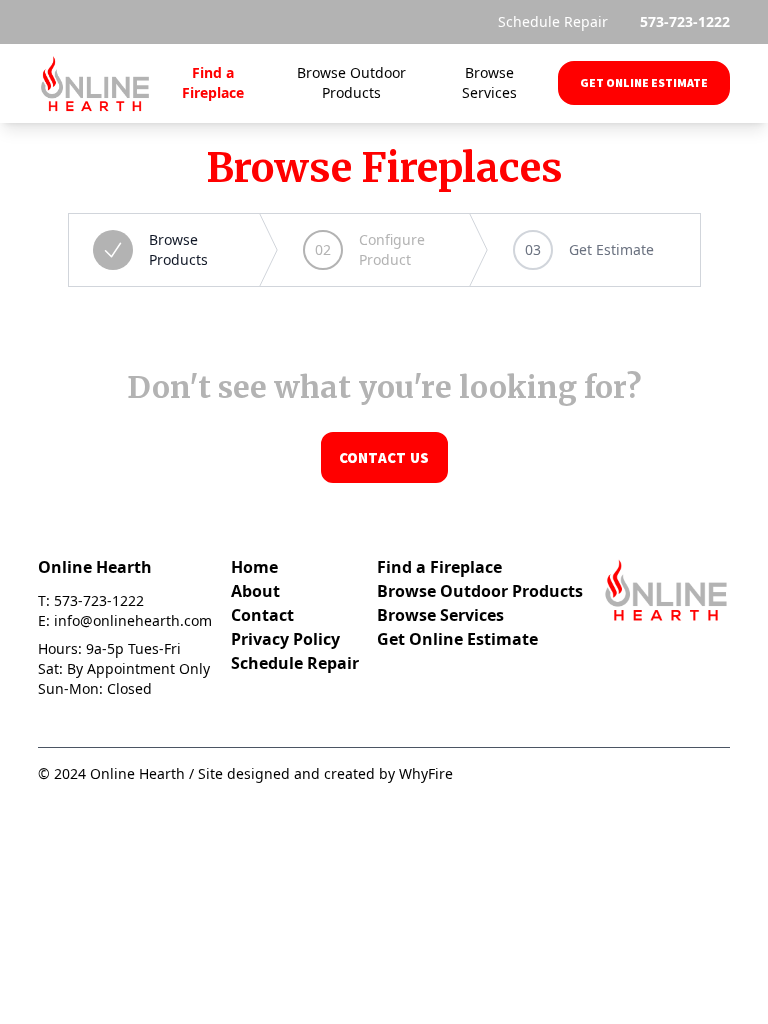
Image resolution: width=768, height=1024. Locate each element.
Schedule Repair (553, 21)
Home (254, 567)
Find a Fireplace (213, 82)
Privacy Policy (285, 639)
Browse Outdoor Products (351, 82)
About (255, 591)
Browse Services (489, 82)
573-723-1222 (685, 21)
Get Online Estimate (644, 82)
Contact (262, 615)
